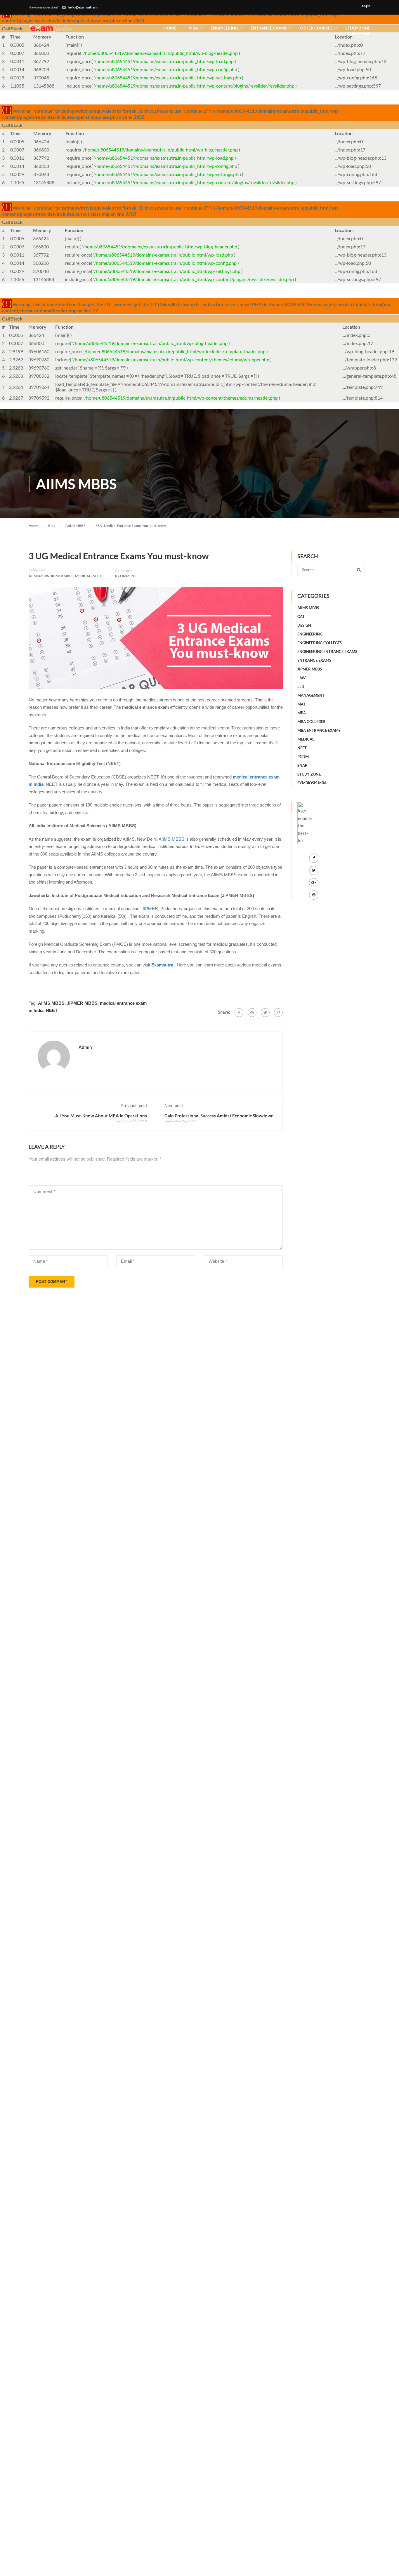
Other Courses (316, 28)
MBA (193, 28)
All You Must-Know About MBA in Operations (101, 1116)
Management (311, 695)
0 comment (126, 576)
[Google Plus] (252, 1013)
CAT (301, 616)
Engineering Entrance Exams (327, 652)
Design (304, 625)
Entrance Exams (269, 28)
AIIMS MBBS (39, 576)
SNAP (302, 765)
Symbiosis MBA (312, 783)
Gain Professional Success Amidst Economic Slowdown (219, 1116)
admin (85, 1047)
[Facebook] (239, 1013)
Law (302, 678)
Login (366, 6)
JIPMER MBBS (62, 576)
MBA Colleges (311, 722)
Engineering (224, 28)
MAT (301, 704)
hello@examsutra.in (83, 7)
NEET (97, 576)
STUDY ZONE (358, 31)
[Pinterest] (278, 1013)
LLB (301, 687)
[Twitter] (265, 1013)
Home (170, 28)
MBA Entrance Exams (319, 730)
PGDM (303, 757)
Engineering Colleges (320, 643)
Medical (83, 576)
